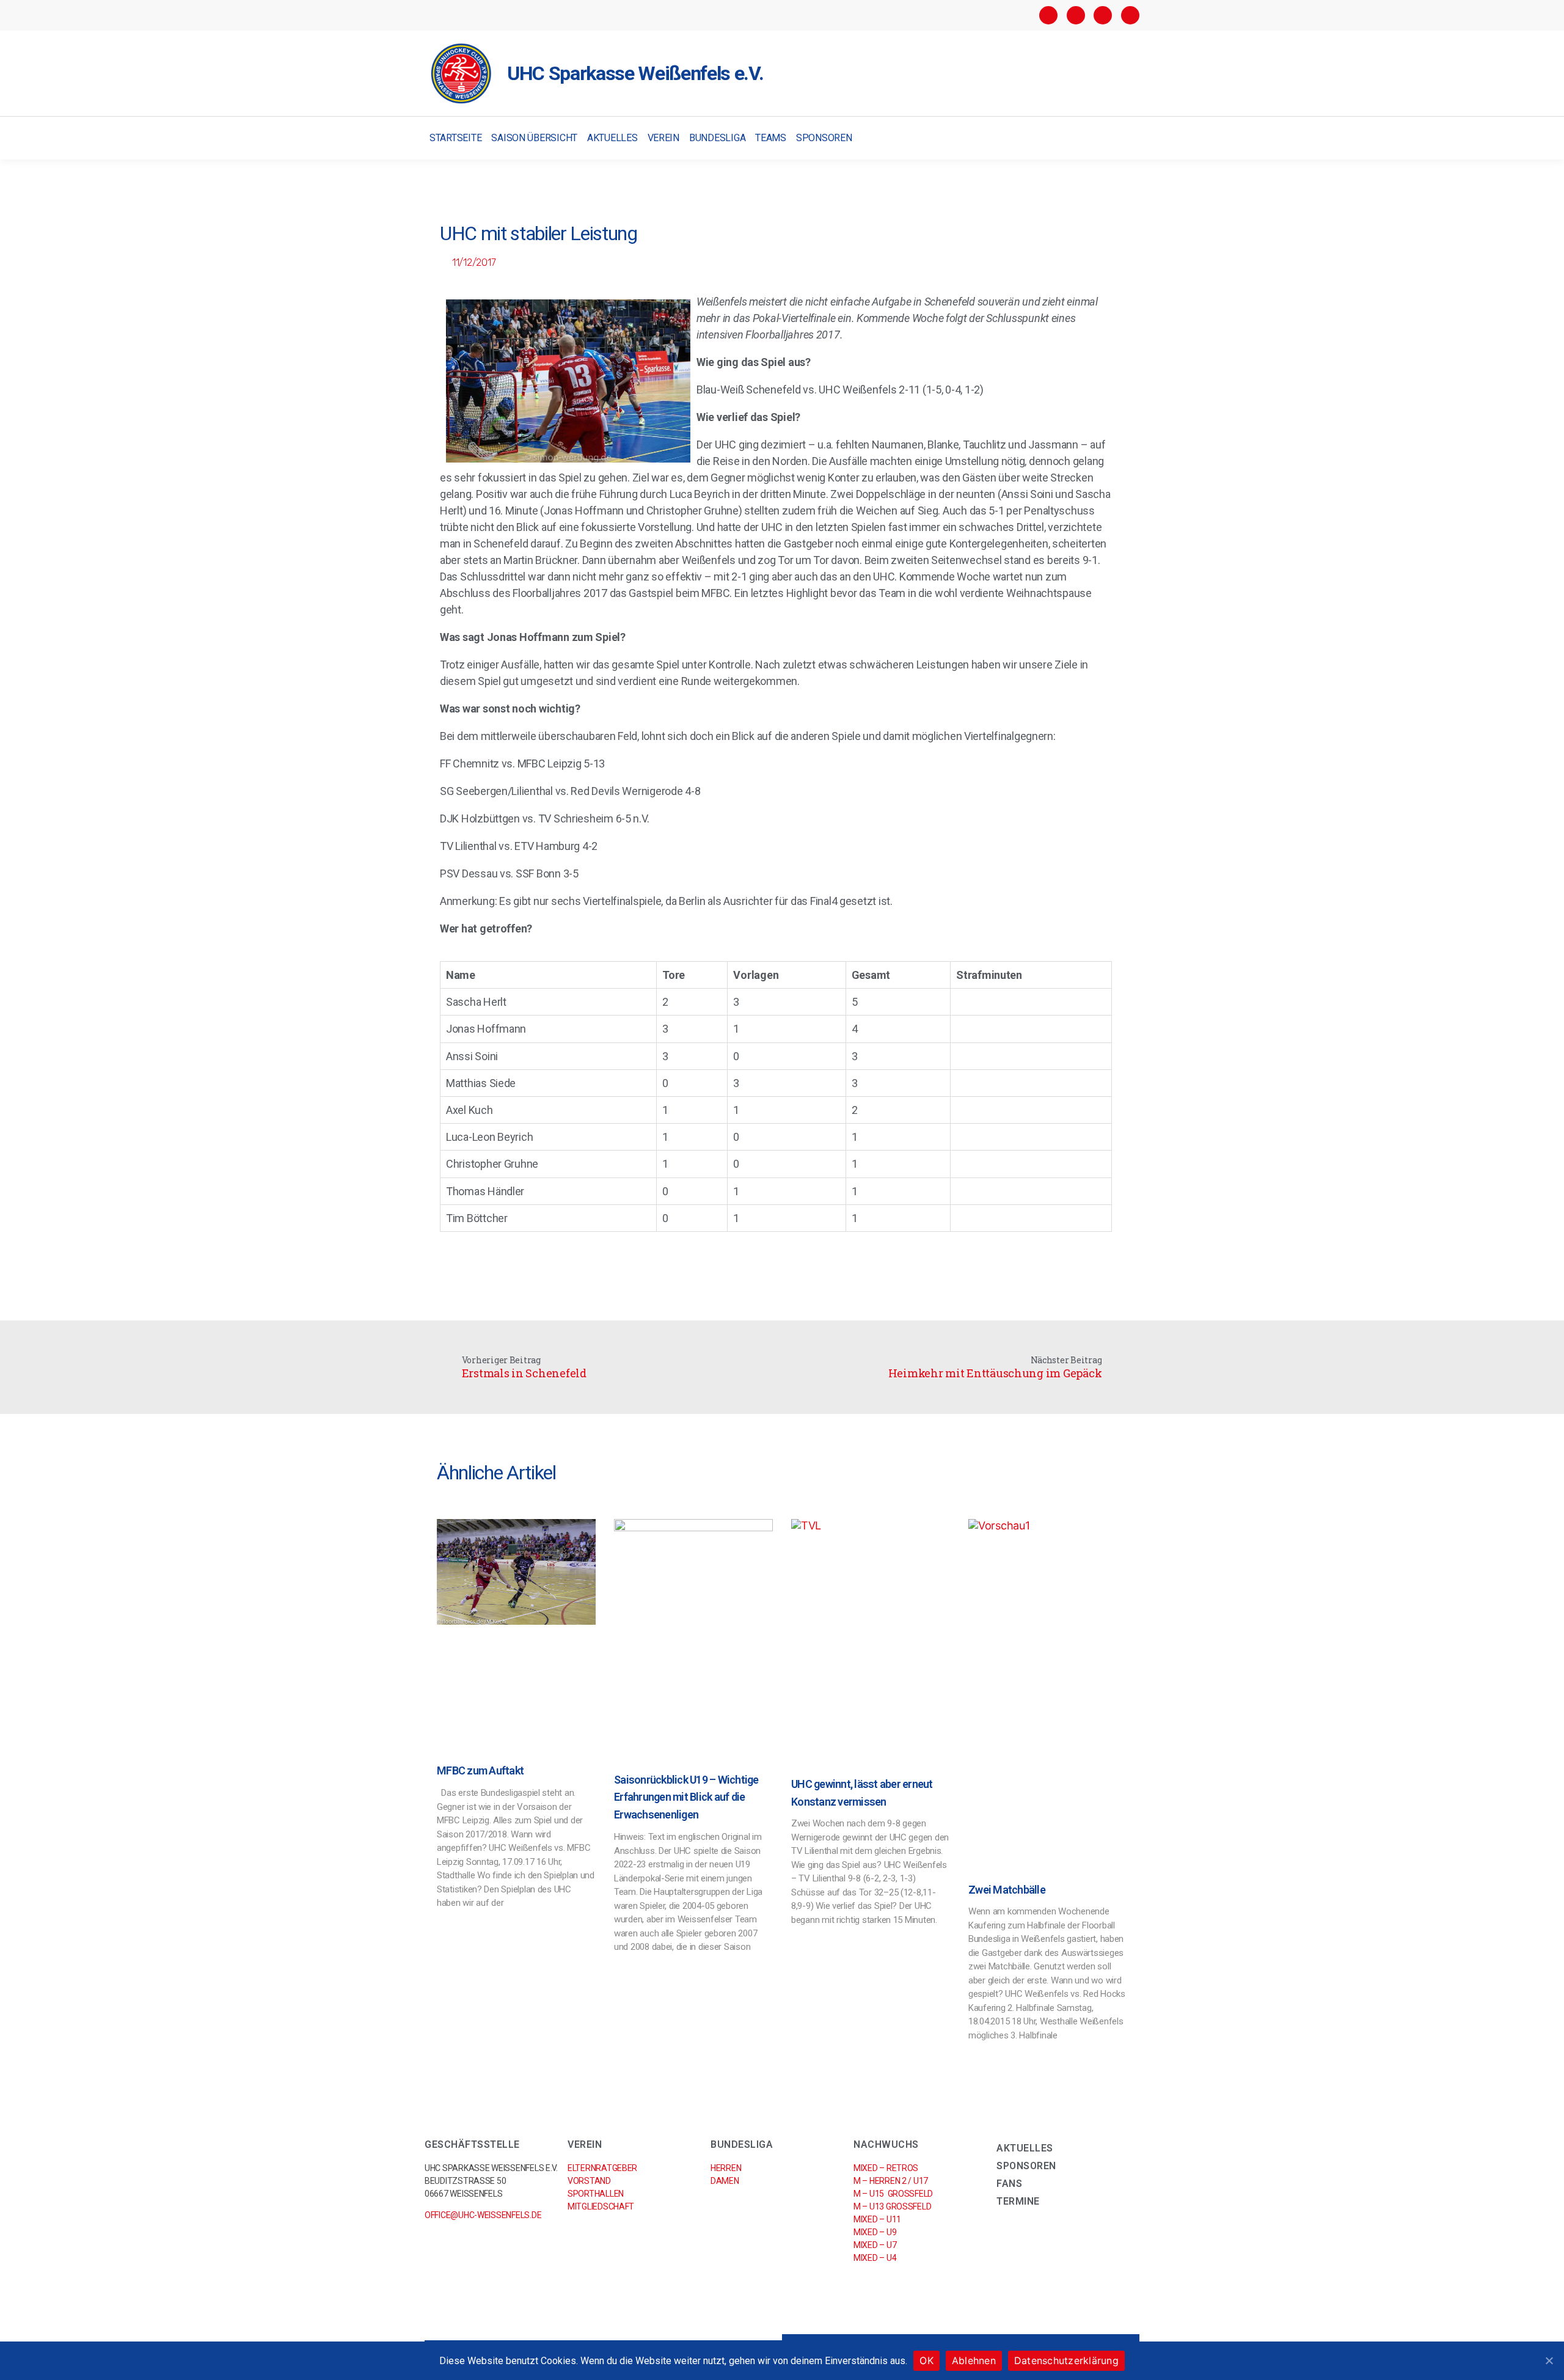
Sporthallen (596, 2194)
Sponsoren (824, 138)
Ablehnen (974, 2360)
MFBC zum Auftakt (480, 1770)
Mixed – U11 (877, 2219)
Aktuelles (612, 138)
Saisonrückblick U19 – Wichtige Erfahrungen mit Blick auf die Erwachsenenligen (686, 1797)
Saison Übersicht (534, 138)
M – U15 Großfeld (893, 2194)
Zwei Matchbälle (1007, 1890)
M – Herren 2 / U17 (891, 2181)
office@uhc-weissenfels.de (483, 2215)
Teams (771, 138)
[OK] (1549, 2360)
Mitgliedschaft (601, 2206)
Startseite (455, 138)
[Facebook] (1048, 15)
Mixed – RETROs (886, 2168)
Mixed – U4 (875, 2258)
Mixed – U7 (875, 2245)
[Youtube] (1130, 15)
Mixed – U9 (875, 2232)
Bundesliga (717, 138)
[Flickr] (1103, 15)
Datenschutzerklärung (1066, 2360)
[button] (1129, 138)
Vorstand (589, 2181)
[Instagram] (1076, 15)
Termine (1018, 2201)
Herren (726, 2168)
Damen (725, 2181)
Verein (663, 138)
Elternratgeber (602, 2168)
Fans (1009, 2184)
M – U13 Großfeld (892, 2206)
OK (926, 2360)
